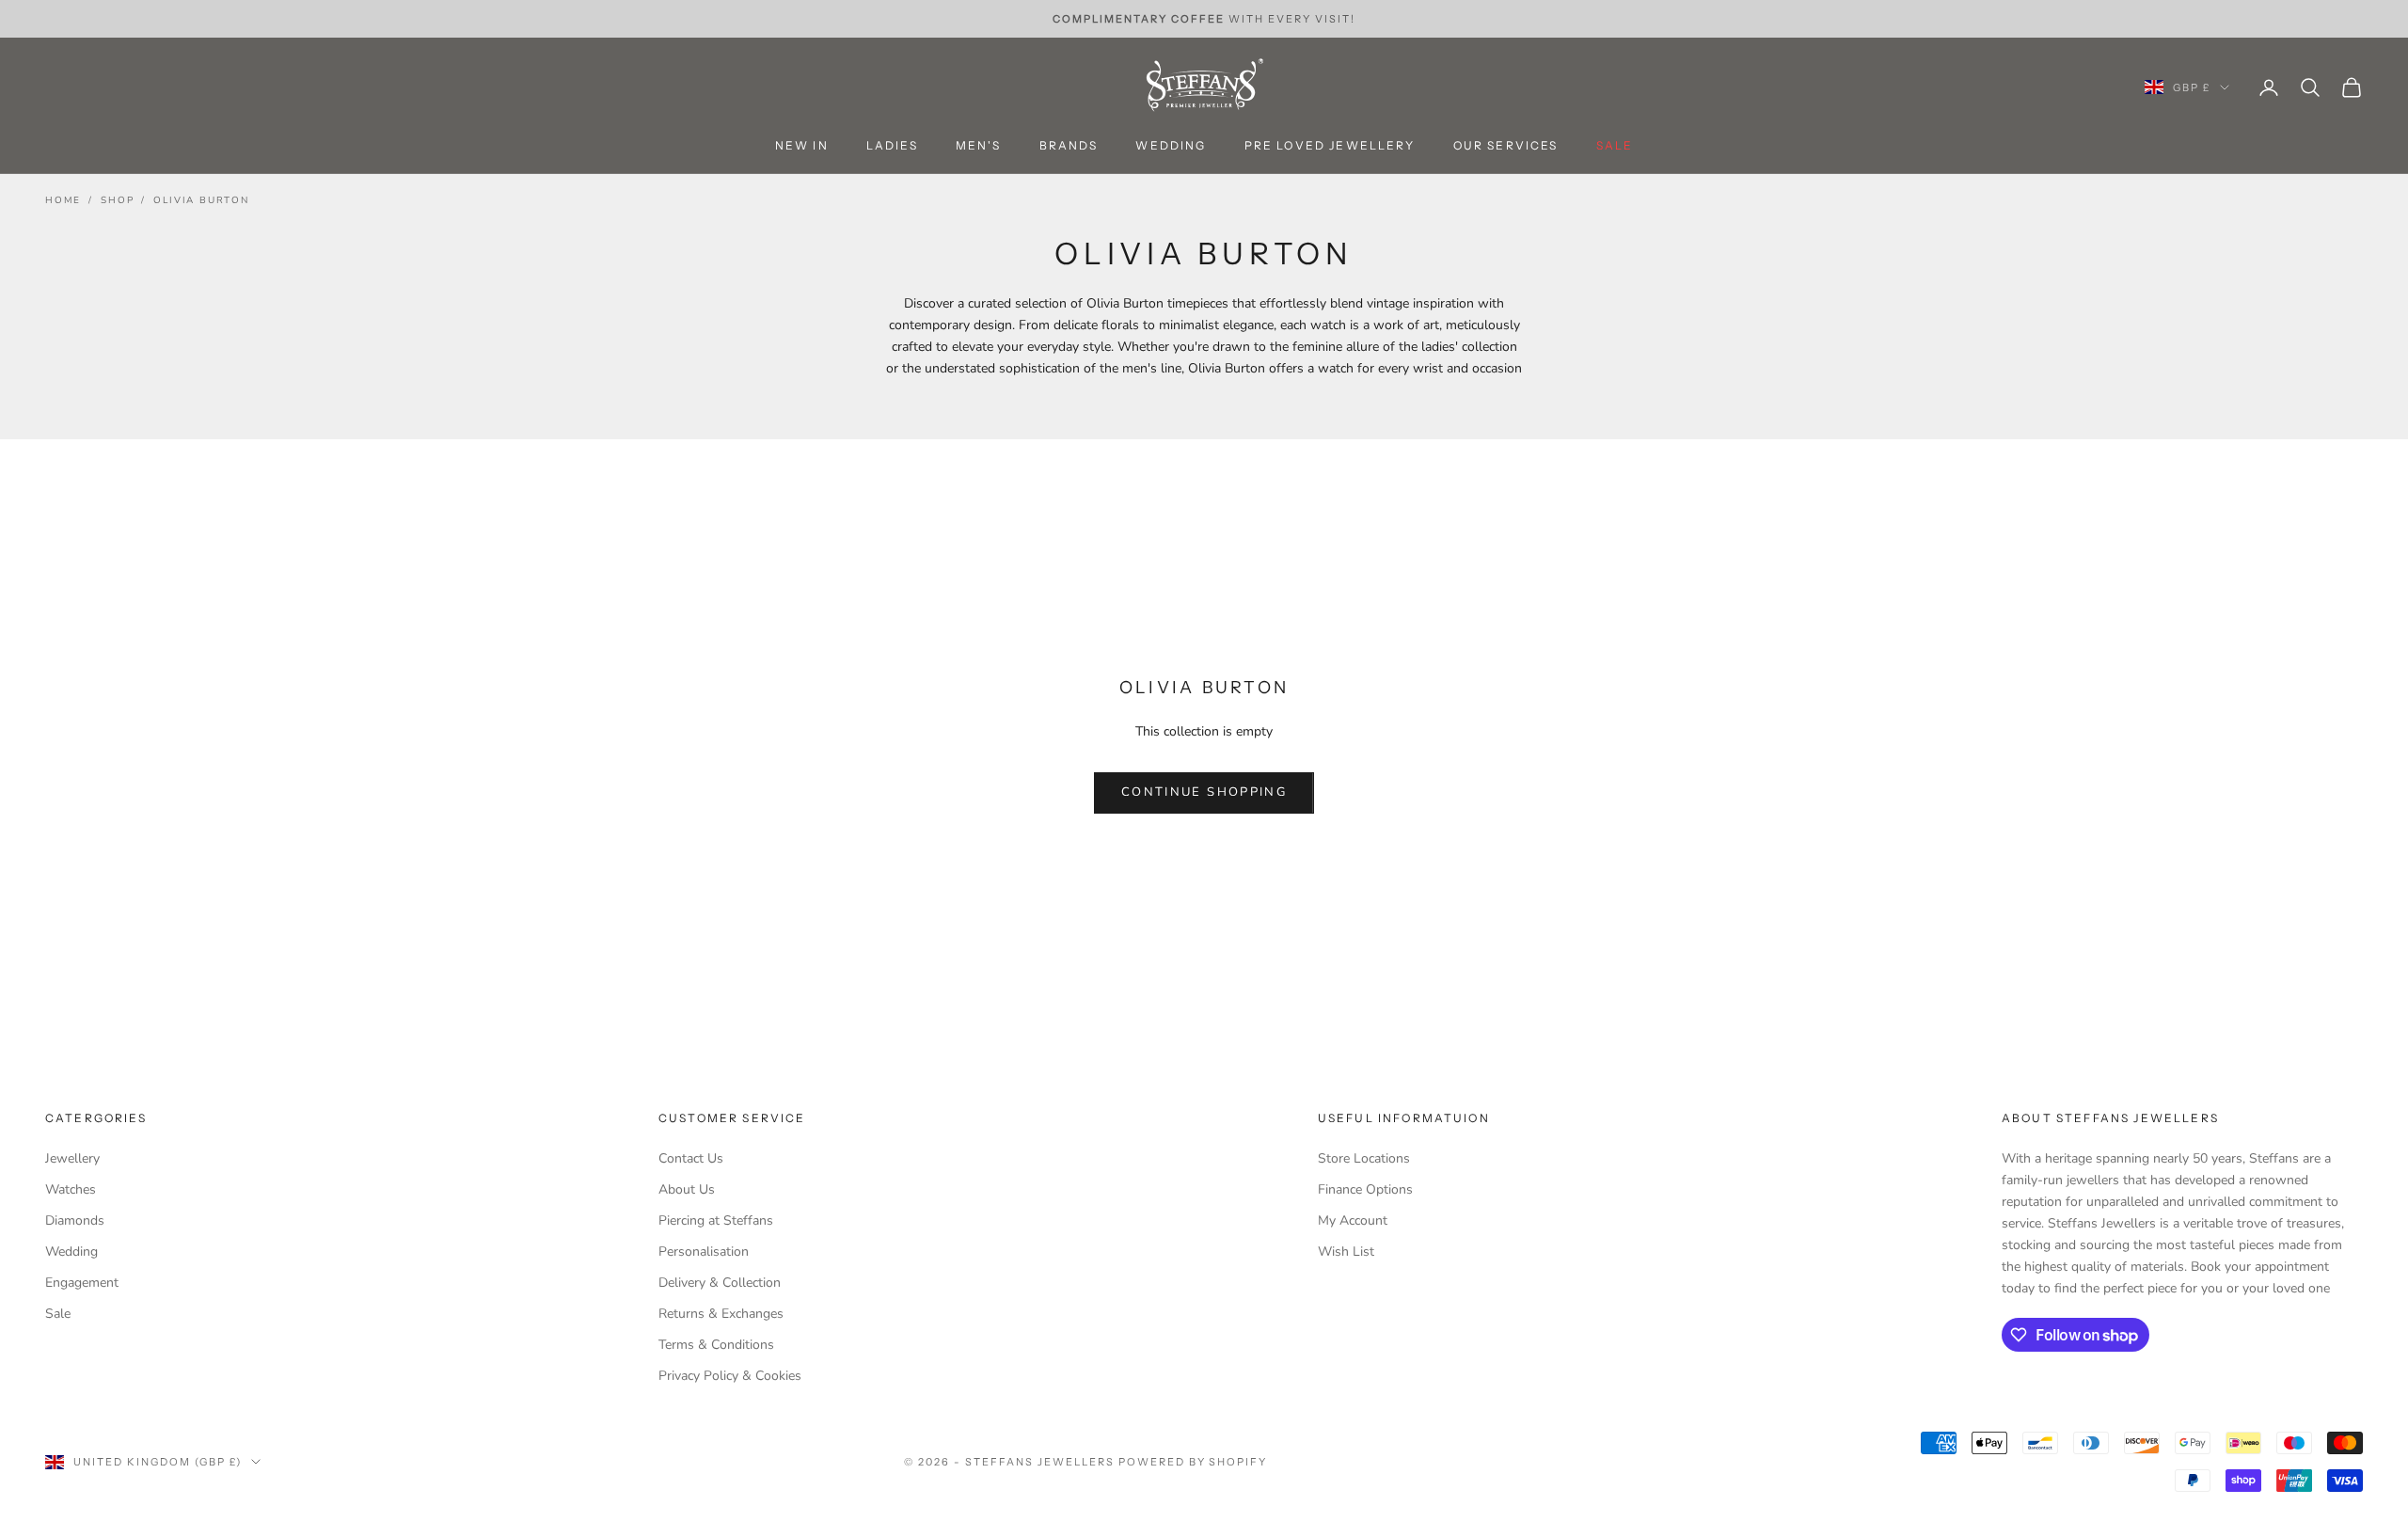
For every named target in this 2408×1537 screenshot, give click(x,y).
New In (802, 146)
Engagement (82, 1283)
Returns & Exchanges (721, 1314)
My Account (1353, 1220)
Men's (979, 146)
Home (63, 200)
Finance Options (1365, 1189)
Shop (117, 200)
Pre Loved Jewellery (1330, 146)
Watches (71, 1189)
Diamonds (75, 1220)
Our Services (1506, 146)
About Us (687, 1189)
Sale (58, 1314)
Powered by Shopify (1193, 1462)
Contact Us (691, 1158)
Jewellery (72, 1158)
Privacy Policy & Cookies (730, 1376)
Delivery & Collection (720, 1283)
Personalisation (704, 1252)
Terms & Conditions (716, 1345)
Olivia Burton (201, 200)
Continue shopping (1204, 792)
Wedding (1171, 146)
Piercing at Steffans (716, 1220)
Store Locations (1364, 1158)
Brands (1069, 146)
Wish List (1346, 1252)
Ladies (892, 146)
